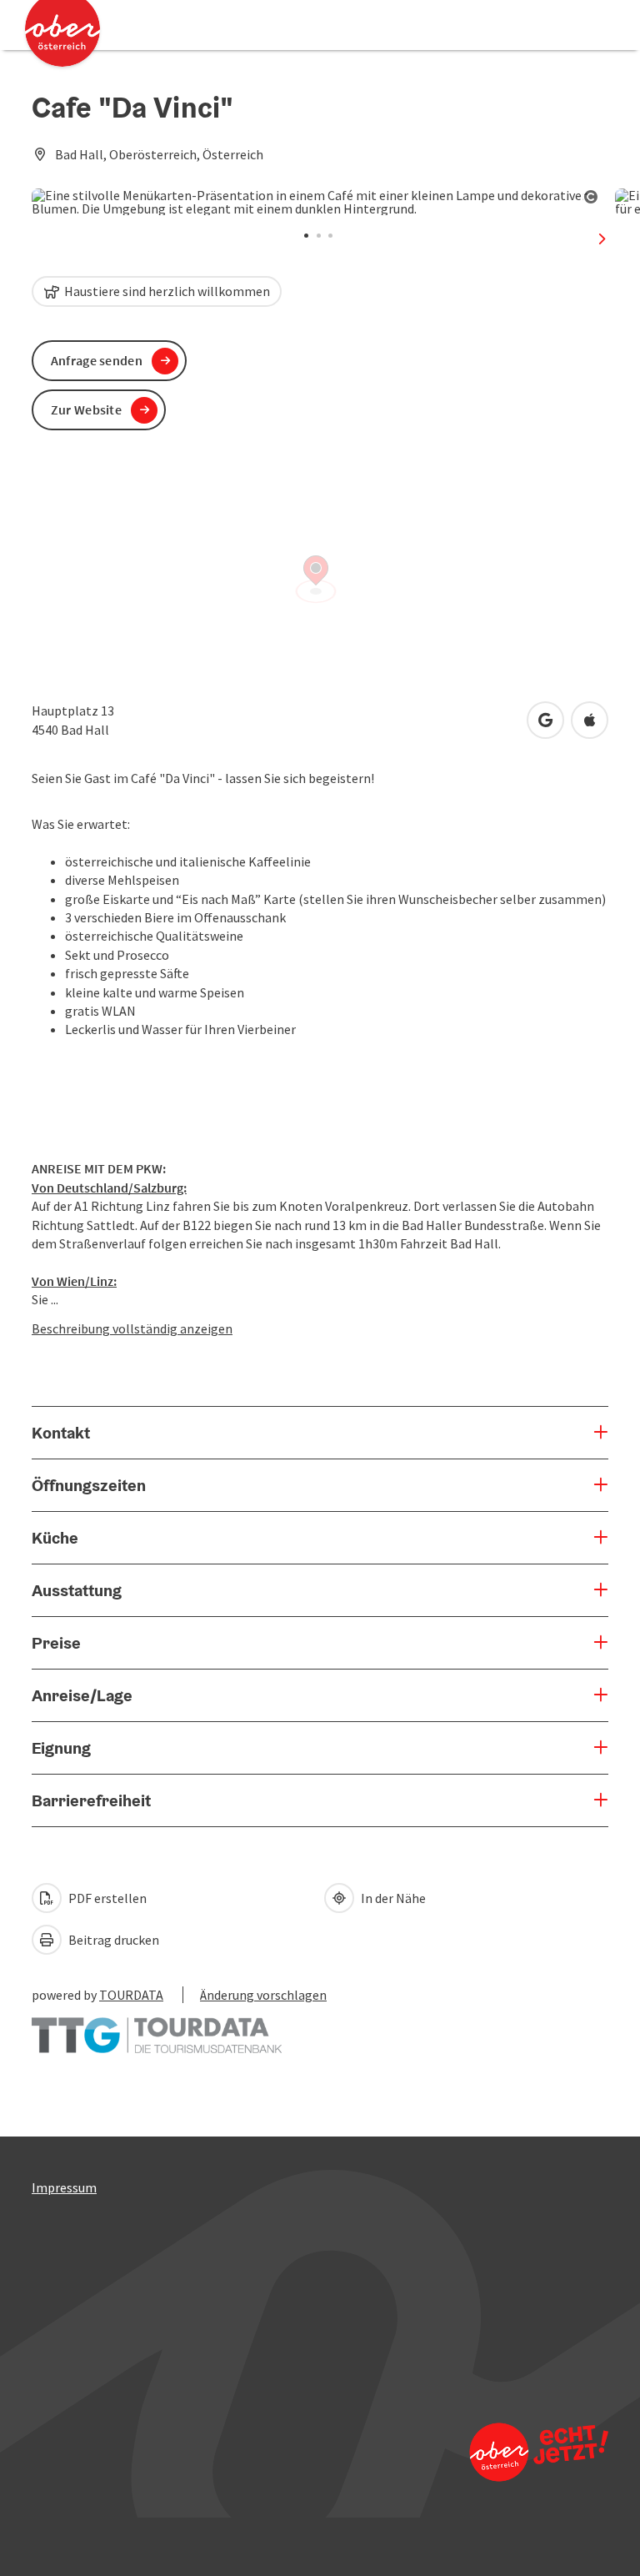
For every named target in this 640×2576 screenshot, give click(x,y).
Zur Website (86, 409)
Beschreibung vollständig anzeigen (132, 1328)
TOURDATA (131, 1995)
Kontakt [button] (61, 1433)
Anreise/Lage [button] (82, 1695)
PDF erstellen (106, 1898)
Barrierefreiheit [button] (91, 1800)
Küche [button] (55, 1538)
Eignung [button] (61, 1748)
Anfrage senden (97, 360)
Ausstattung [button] (77, 1590)
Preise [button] (56, 1643)
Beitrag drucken (112, 1940)
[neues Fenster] (157, 2027)
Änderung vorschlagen (263, 1995)
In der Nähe (392, 1898)
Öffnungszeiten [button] (89, 1485)
